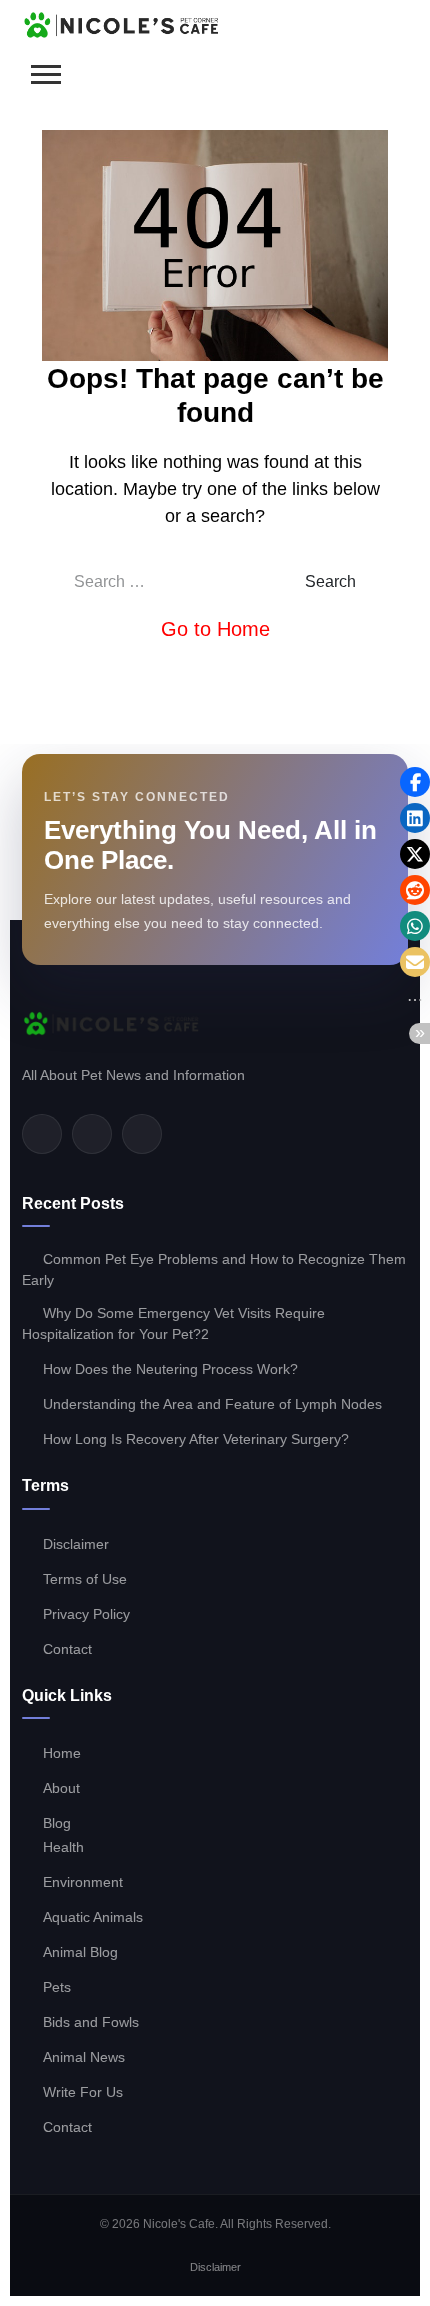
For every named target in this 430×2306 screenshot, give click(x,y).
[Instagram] (142, 1134)
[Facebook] (42, 1134)
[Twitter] (92, 1134)
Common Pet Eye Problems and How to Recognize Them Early (214, 1269)
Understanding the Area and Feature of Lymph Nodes (212, 1404)
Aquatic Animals (93, 1917)
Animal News (84, 2057)
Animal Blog (80, 1952)
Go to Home (215, 629)
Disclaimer (76, 1544)
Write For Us (83, 2092)
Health (63, 1847)
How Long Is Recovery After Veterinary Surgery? (196, 1439)
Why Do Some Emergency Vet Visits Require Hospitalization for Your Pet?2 (173, 1323)
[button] (415, 782)
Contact (67, 1649)
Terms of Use (85, 1579)
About (61, 1788)
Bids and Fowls (91, 2022)
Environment (83, 1882)
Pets (57, 1987)
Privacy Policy (86, 1614)
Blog (57, 1823)
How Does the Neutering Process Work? (170, 1369)
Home (62, 1753)
